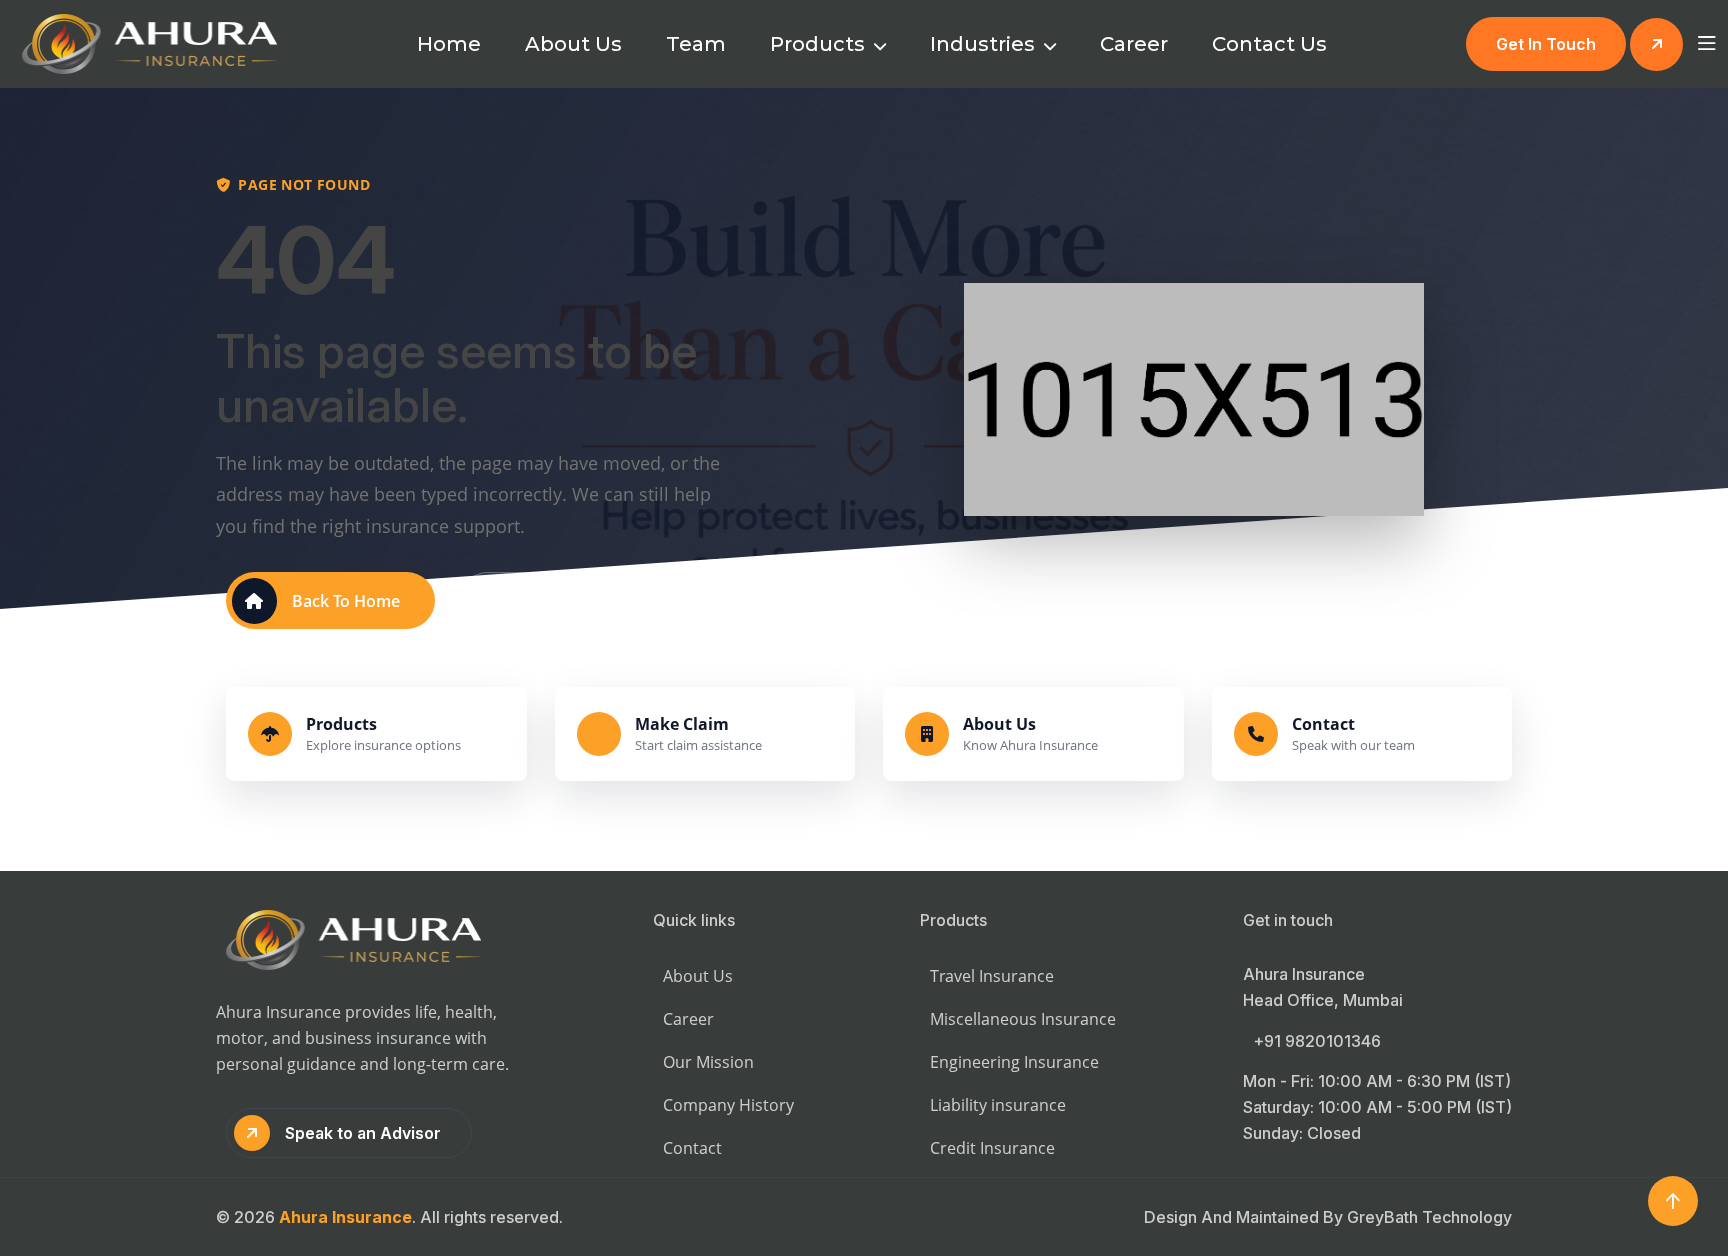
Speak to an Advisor (363, 1133)
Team (696, 44)
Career (1134, 44)
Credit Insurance (992, 1148)
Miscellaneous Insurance (1023, 1019)
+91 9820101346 (1317, 1041)
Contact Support (574, 601)
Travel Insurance (992, 976)
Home (449, 44)
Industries (985, 44)
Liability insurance (998, 1105)
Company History (728, 1105)
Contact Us (1269, 44)
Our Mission (708, 1062)
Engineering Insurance (1014, 1062)
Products (820, 44)
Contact (692, 1148)
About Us (573, 44)
